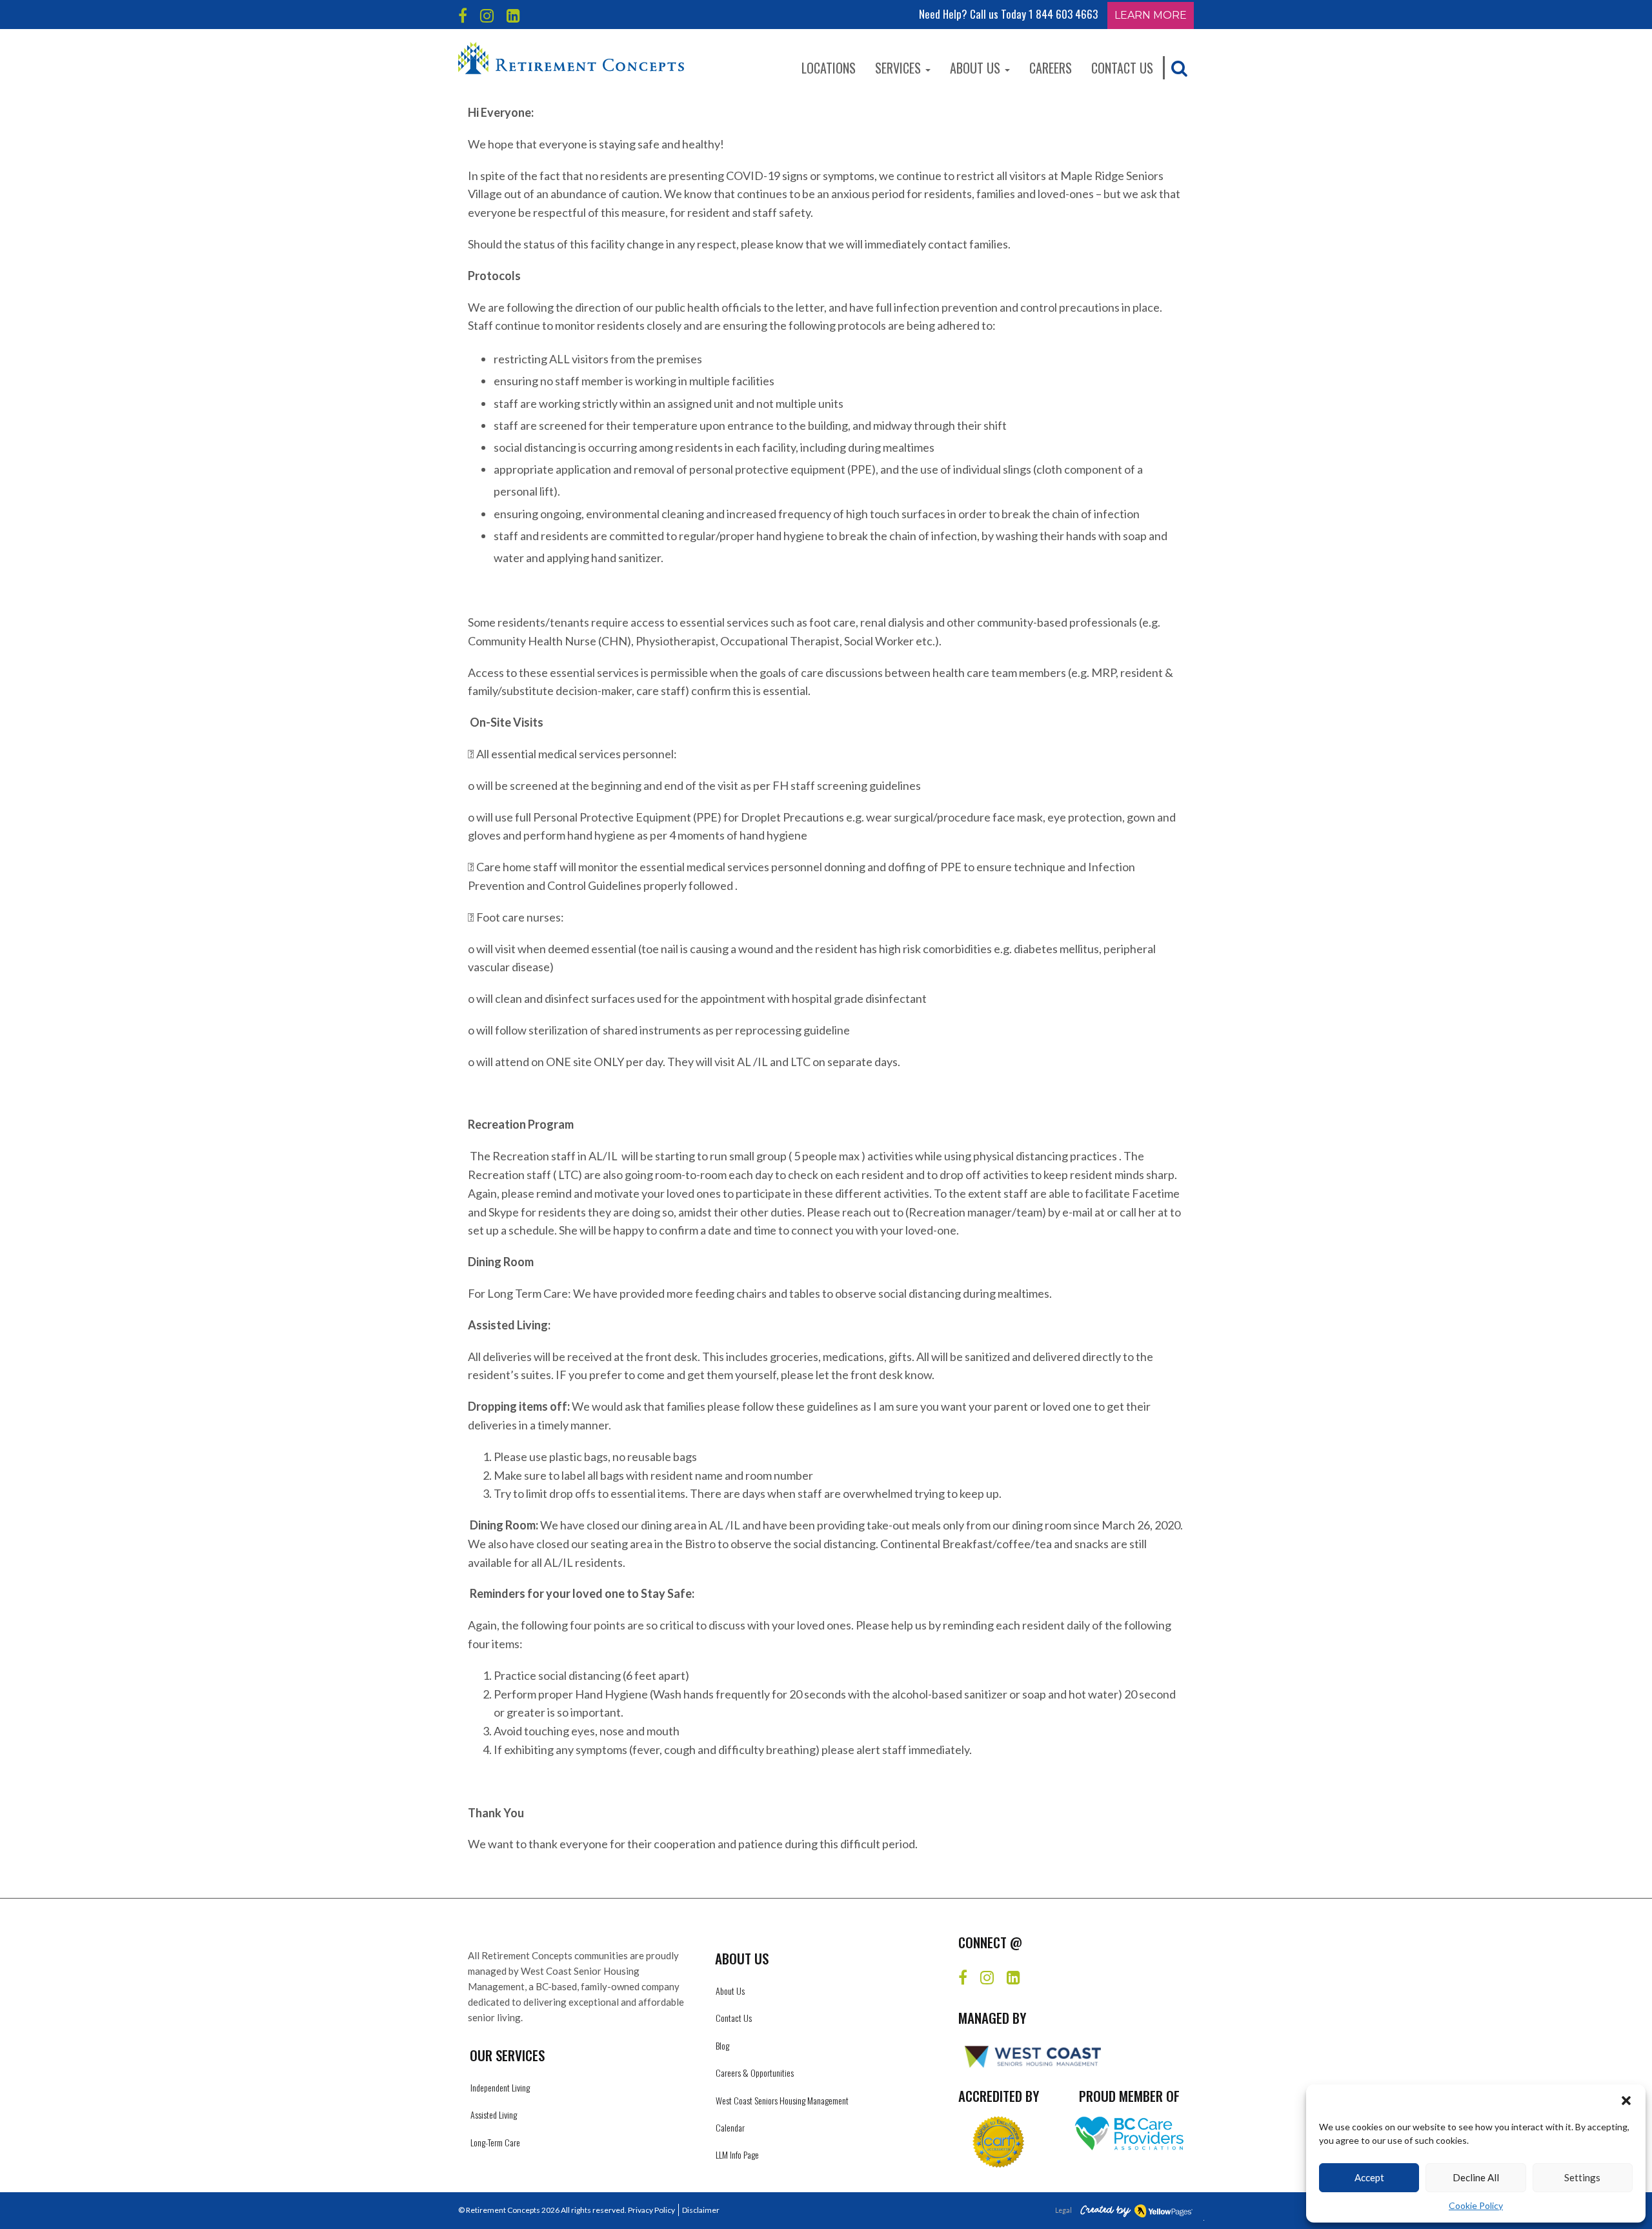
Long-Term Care (495, 2142)
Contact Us (1122, 68)
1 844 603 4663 (1063, 14)
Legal (1063, 2210)
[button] (1626, 2101)
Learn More (1151, 15)
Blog (722, 2045)
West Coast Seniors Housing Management (782, 2100)
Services (900, 68)
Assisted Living (494, 2114)
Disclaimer (701, 2210)
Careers (1051, 68)
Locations (829, 68)
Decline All (1476, 2177)
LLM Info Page (737, 2154)
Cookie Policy (1476, 2205)
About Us (977, 68)
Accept (1369, 2177)
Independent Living (500, 2087)
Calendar (730, 2127)
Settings (1582, 2177)
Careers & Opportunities (755, 2073)
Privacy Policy (651, 2210)
